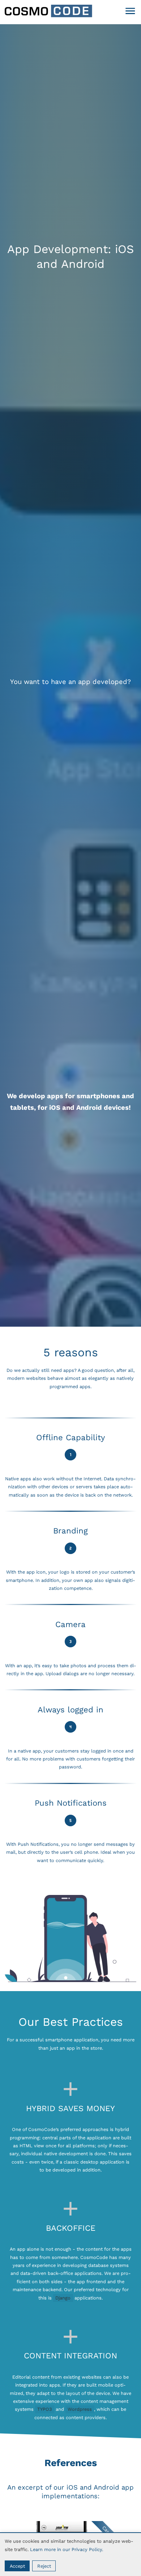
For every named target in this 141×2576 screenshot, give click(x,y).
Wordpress (80, 2409)
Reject (44, 2566)
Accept (17, 2566)
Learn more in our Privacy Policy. (67, 2549)
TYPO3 (44, 2409)
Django (63, 2298)
